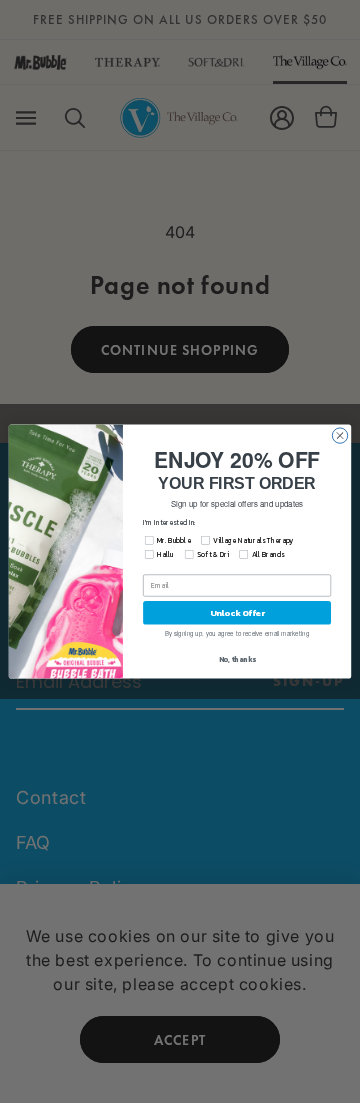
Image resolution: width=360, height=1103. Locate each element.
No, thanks (237, 659)
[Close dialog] (339, 435)
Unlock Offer (237, 612)
